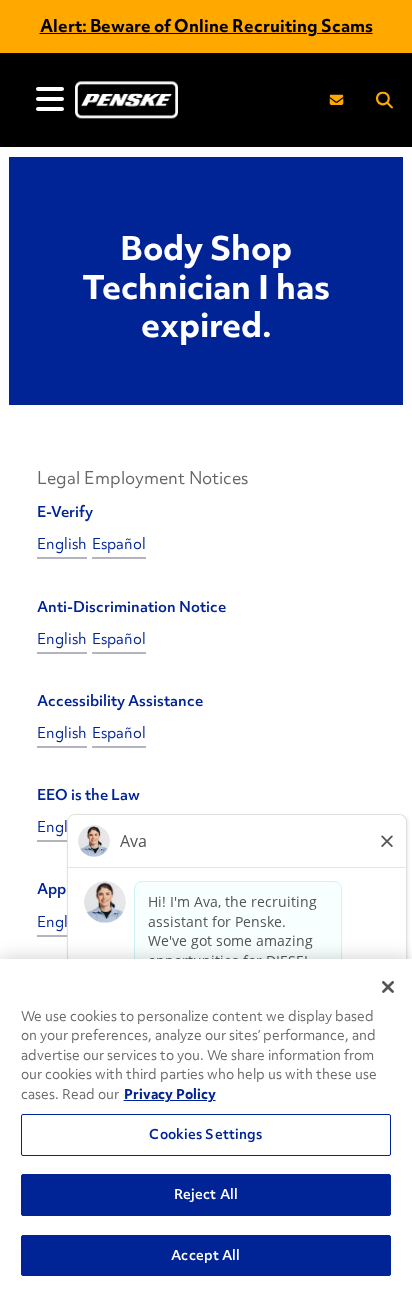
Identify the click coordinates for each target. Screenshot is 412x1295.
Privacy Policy (170, 1094)
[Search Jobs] (384, 100)
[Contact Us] (336, 99)
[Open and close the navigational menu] (50, 99)
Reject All (206, 1194)
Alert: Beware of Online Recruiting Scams (206, 25)
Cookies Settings (205, 1134)
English (62, 544)
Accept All (205, 1255)
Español (119, 544)
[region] (206, 1127)
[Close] (388, 987)
